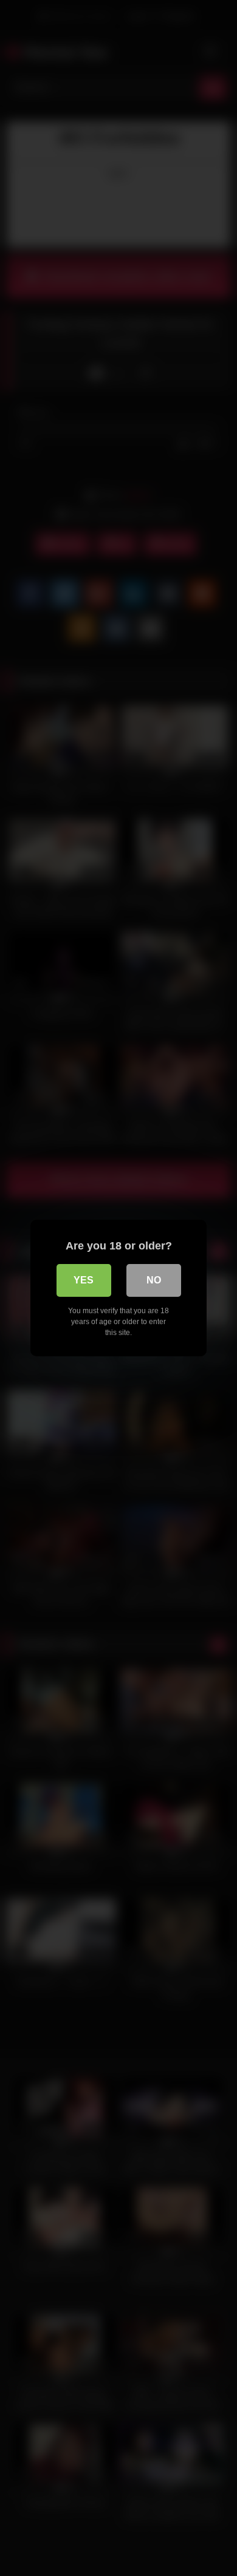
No (154, 1280)
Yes (84, 1280)
